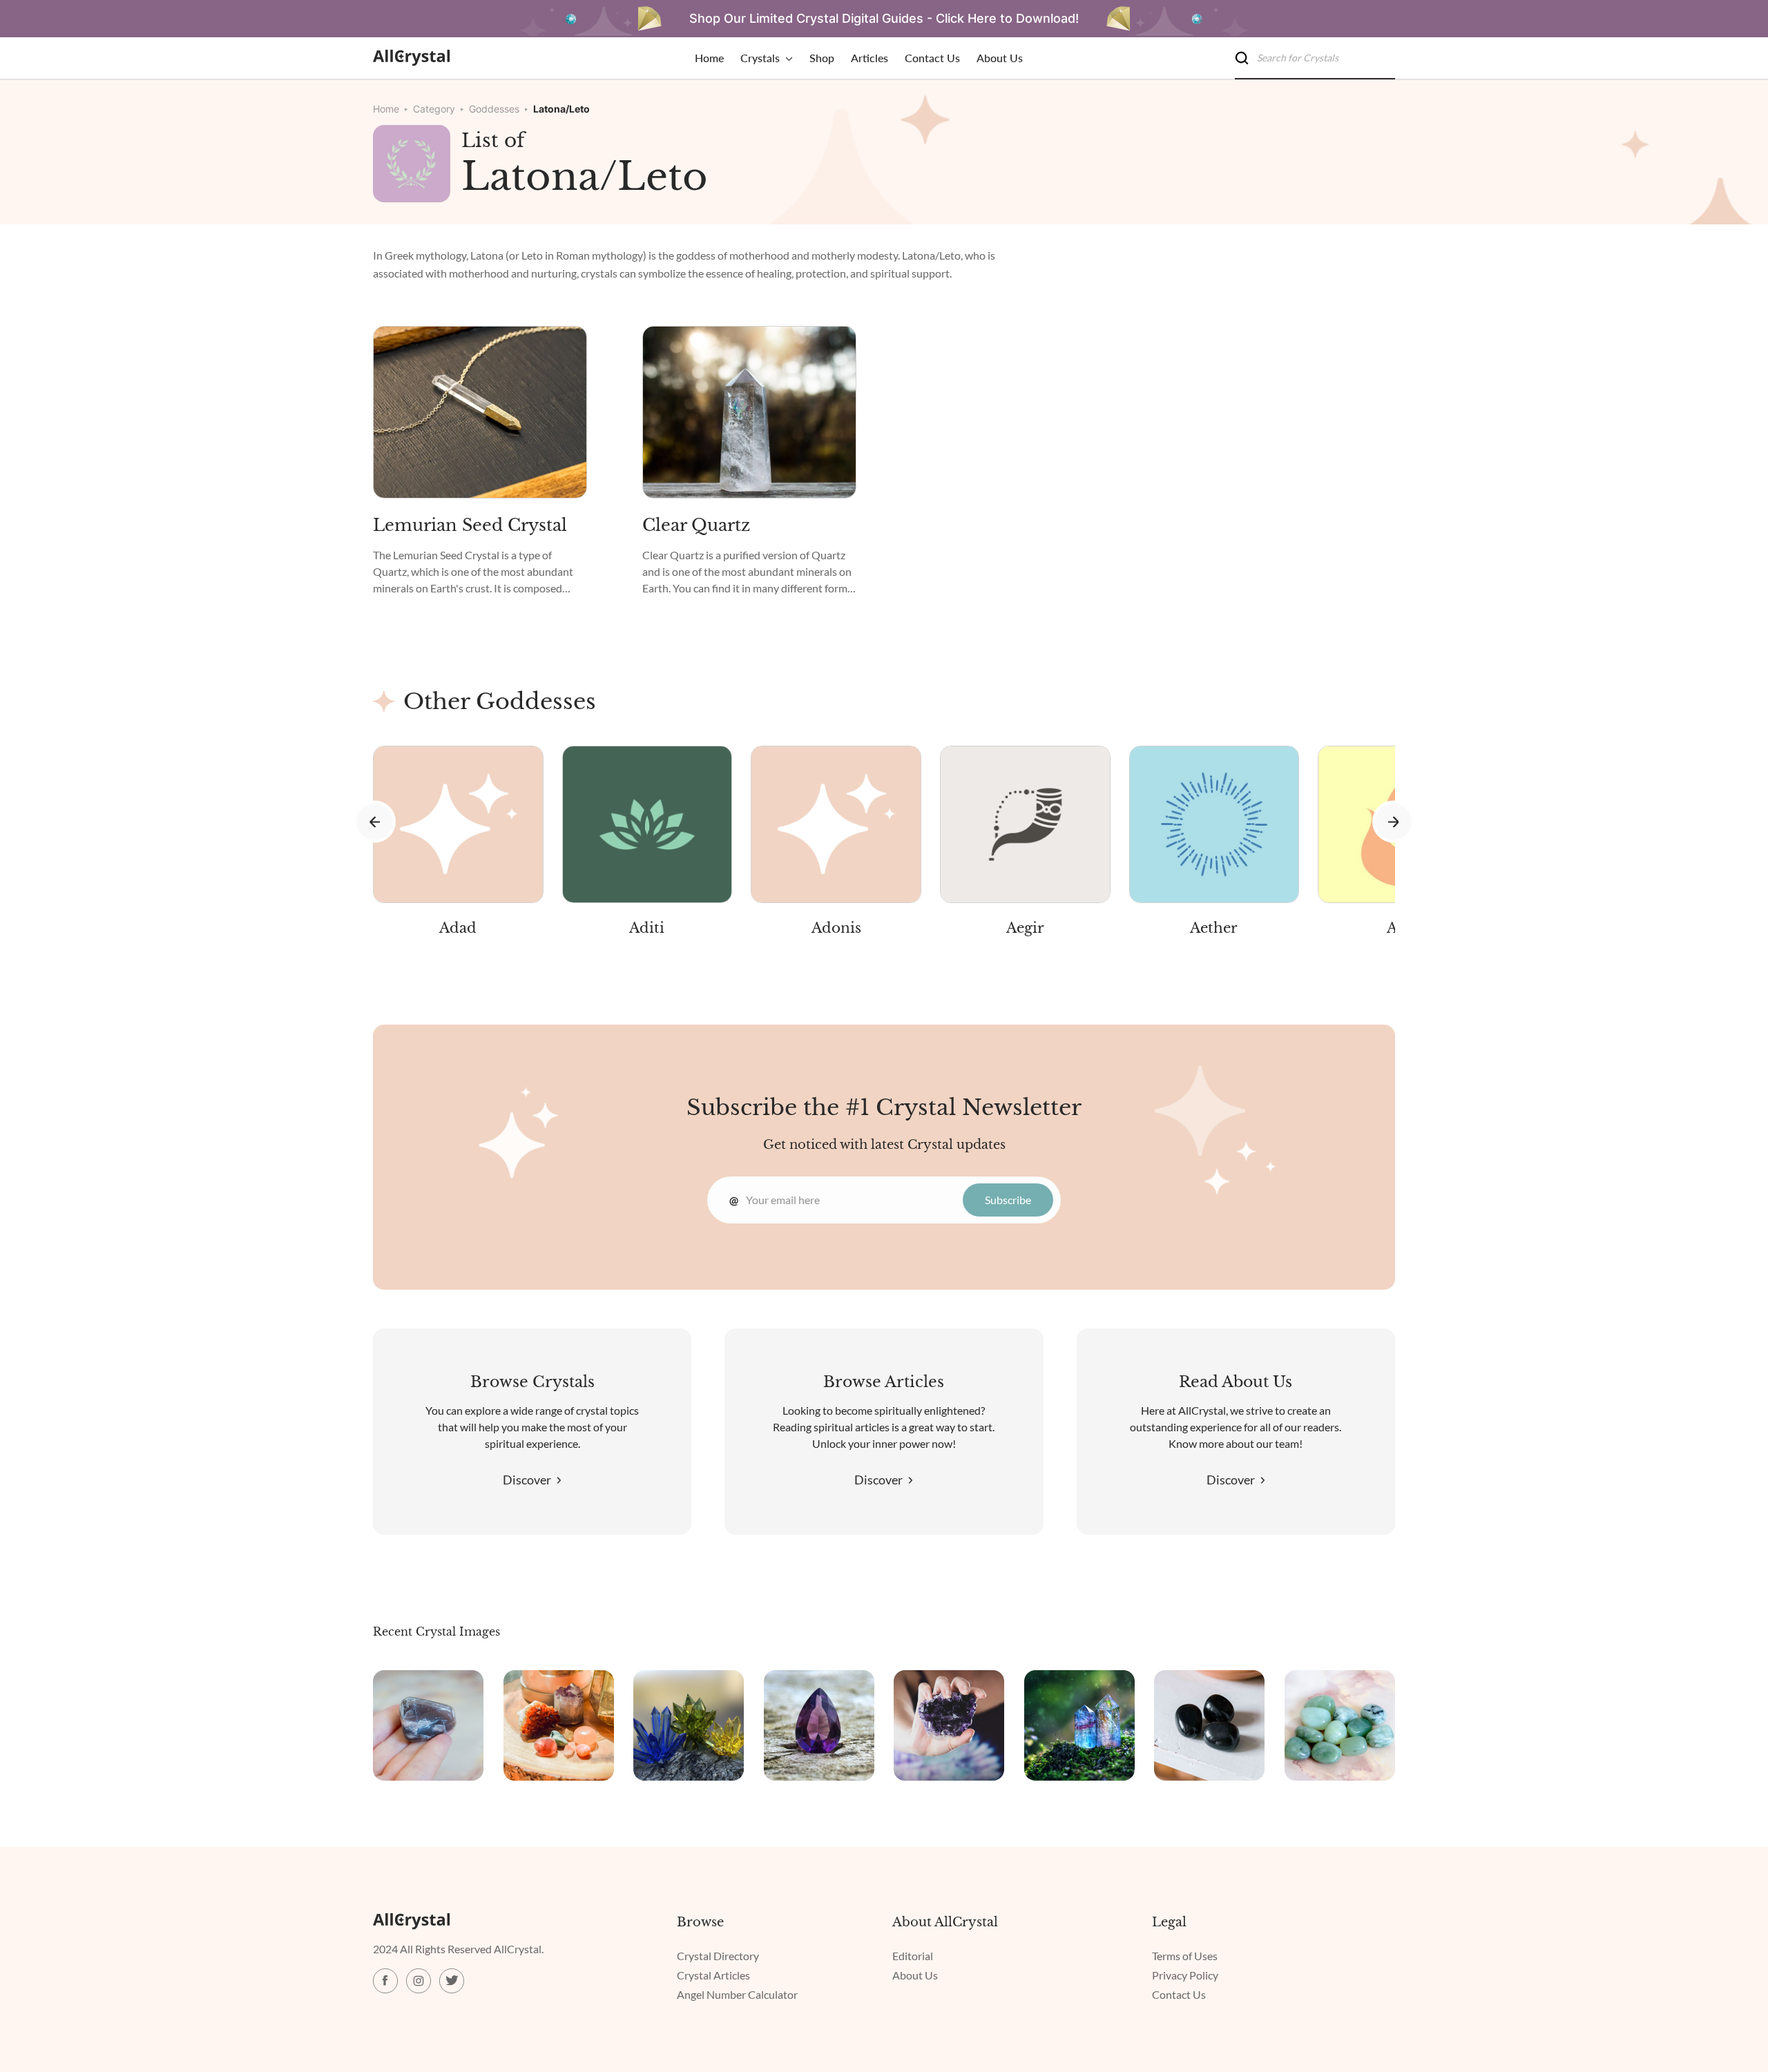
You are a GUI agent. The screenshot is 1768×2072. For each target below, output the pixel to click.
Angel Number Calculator (737, 1994)
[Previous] (375, 822)
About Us (915, 1975)
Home (386, 109)
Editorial (913, 1956)
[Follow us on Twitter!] (452, 1981)
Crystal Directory (718, 1956)
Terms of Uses (1185, 1956)
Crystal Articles (713, 1975)
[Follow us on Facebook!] (385, 1981)
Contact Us (1179, 1994)
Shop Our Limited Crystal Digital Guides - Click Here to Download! (884, 18)
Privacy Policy (1185, 1975)
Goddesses (494, 109)
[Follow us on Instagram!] (419, 1981)
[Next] (1393, 822)
